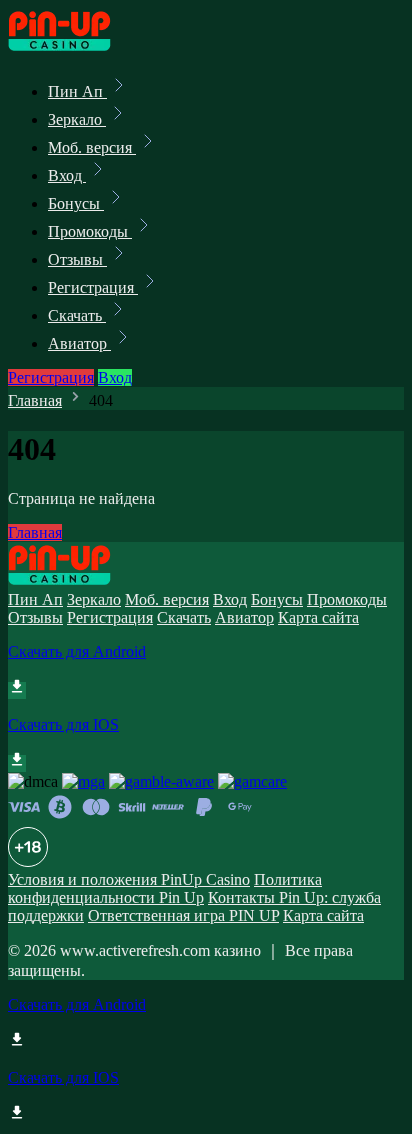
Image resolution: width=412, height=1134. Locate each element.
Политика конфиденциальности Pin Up (165, 888)
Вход (67, 175)
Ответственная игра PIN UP (183, 915)
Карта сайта (318, 617)
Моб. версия (92, 147)
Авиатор (79, 343)
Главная (35, 400)
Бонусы (76, 203)
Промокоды (90, 231)
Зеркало (77, 119)
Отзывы (77, 259)
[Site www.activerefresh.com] (76, 47)
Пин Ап (77, 91)
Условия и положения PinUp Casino (129, 879)
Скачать (77, 315)
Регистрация (93, 287)
